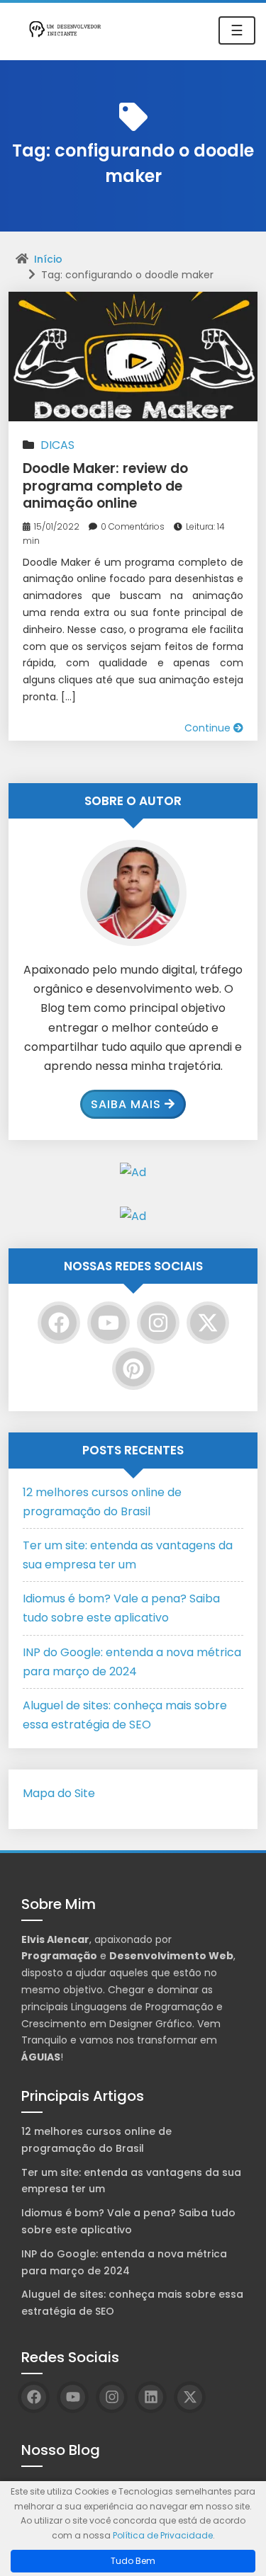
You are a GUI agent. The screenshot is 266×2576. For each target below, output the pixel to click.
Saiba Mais (126, 1104)
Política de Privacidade (163, 2535)
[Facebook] (59, 1323)
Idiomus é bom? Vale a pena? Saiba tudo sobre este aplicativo (128, 2221)
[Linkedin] (151, 2397)
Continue (209, 728)
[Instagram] (158, 1323)
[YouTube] (109, 1323)
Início (48, 259)
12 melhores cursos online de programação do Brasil (96, 2140)
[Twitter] (208, 1323)
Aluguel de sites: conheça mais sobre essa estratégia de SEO (132, 2303)
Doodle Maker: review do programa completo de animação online (105, 486)
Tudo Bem (133, 2561)
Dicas (57, 445)
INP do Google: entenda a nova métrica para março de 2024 (124, 2262)
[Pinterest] (133, 1369)
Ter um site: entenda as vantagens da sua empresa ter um (131, 2181)
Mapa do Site (59, 1793)
